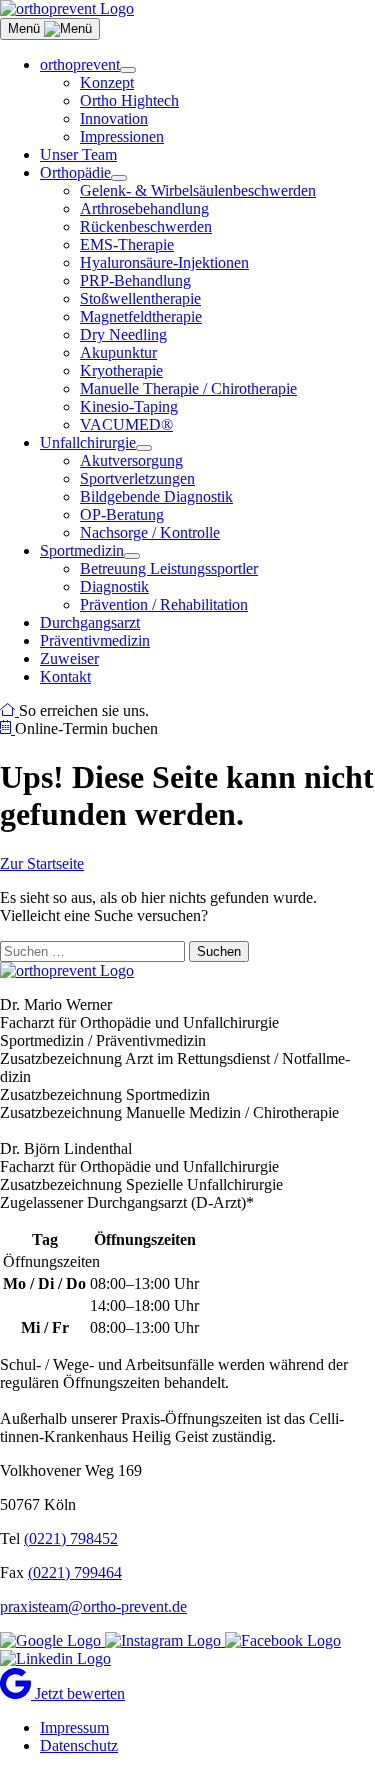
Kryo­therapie (121, 370)
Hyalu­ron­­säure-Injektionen (164, 262)
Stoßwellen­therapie (140, 298)
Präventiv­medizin (95, 640)
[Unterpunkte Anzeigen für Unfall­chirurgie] (144, 448)
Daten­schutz (79, 1745)
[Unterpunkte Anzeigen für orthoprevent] (128, 70)
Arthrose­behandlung (144, 208)
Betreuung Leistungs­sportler (169, 568)
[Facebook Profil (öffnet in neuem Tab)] (283, 1640)
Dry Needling (123, 334)
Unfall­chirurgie (88, 442)
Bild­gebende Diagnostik (156, 496)
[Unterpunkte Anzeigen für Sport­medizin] (132, 556)
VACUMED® (126, 424)
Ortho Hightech (129, 100)
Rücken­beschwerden (146, 226)
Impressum (74, 1727)
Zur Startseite (42, 863)
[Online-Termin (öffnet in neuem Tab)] (7, 728)
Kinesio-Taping (129, 406)
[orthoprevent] (67, 8)
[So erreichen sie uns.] (9, 710)
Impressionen (122, 136)
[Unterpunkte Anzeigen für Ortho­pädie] (119, 178)
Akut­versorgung (131, 460)
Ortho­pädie (75, 172)
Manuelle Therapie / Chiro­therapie (188, 388)
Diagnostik (114, 586)
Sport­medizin (82, 550)
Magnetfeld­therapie (141, 316)
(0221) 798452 (71, 1538)
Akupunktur (118, 352)
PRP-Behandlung (135, 280)
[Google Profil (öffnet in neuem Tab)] (52, 1640)
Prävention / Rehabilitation (164, 604)
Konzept (107, 82)
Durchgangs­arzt (90, 622)
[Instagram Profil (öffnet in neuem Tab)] (165, 1640)
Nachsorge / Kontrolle (150, 532)
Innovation (114, 118)
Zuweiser (69, 658)
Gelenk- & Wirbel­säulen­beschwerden (198, 190)
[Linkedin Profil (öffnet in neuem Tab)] (55, 1658)
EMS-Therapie (127, 244)
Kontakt (65, 676)
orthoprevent (80, 64)
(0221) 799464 (75, 1572)
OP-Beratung (122, 514)
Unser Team (78, 154)
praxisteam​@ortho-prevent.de (93, 1606)
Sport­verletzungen (137, 478)
